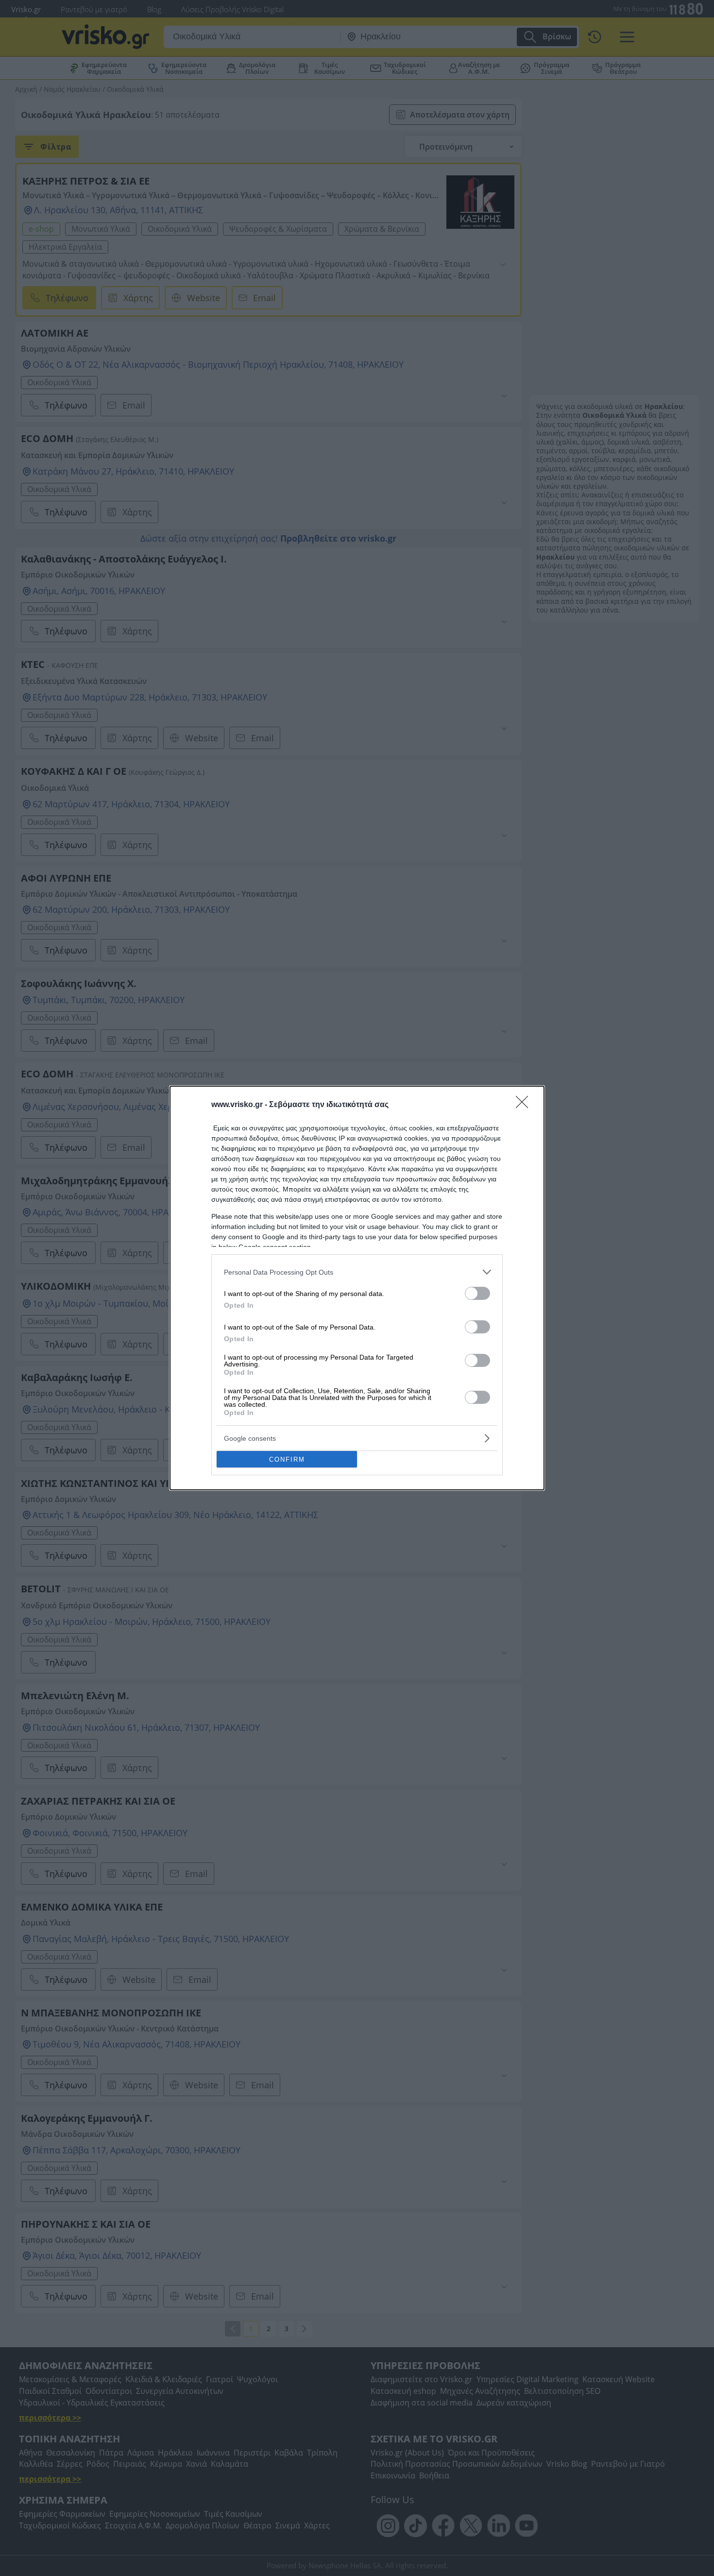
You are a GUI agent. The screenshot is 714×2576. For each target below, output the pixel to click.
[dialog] (357, 1288)
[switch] (477, 1293)
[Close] (525, 1105)
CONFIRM (287, 1459)
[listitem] (357, 1272)
